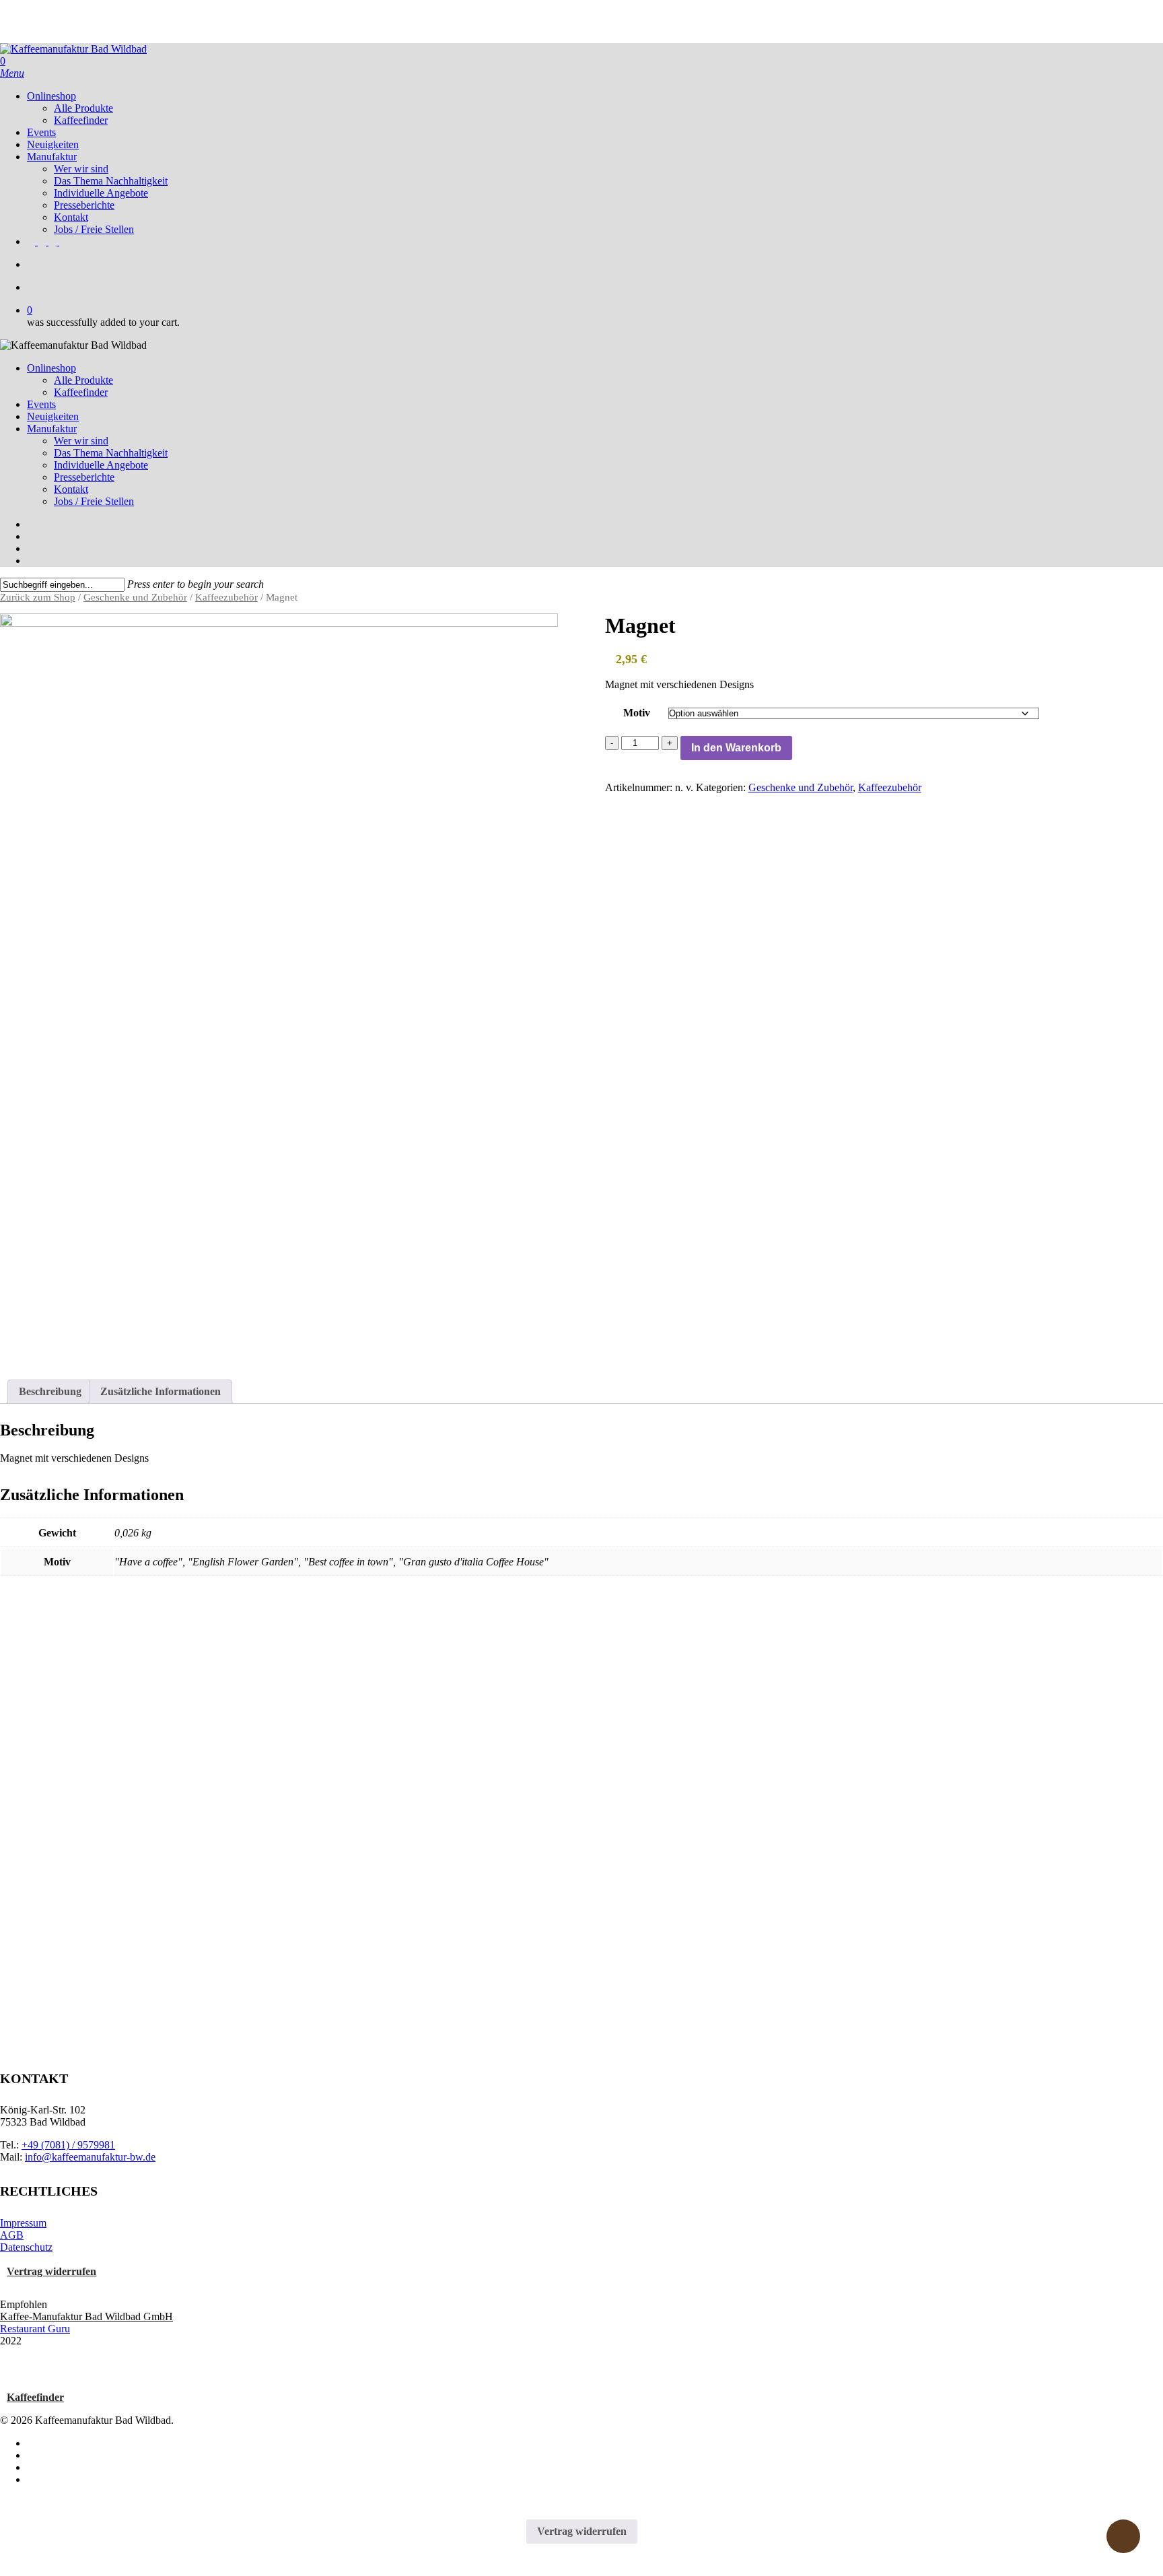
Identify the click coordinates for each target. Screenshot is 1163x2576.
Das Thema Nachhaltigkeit (111, 453)
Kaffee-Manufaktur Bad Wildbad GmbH (86, 2316)
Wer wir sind (81, 441)
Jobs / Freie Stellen (94, 501)
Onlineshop (51, 368)
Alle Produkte (83, 380)
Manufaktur (52, 429)
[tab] (50, 1392)
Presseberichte (84, 477)
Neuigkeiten (53, 416)
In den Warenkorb (736, 748)
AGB (12, 2235)
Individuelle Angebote (101, 465)
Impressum (23, 2223)
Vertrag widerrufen (51, 2271)
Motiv (637, 713)
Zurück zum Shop (38, 597)
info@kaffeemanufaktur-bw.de (90, 2157)
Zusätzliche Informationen (161, 1391)
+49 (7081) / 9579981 (68, 2145)
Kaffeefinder (81, 392)
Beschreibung (50, 1391)
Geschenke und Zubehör (135, 597)
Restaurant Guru (35, 2329)
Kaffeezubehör (226, 597)
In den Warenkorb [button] (54, 1934)
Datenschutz (26, 2247)
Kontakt (71, 489)
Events (41, 404)
